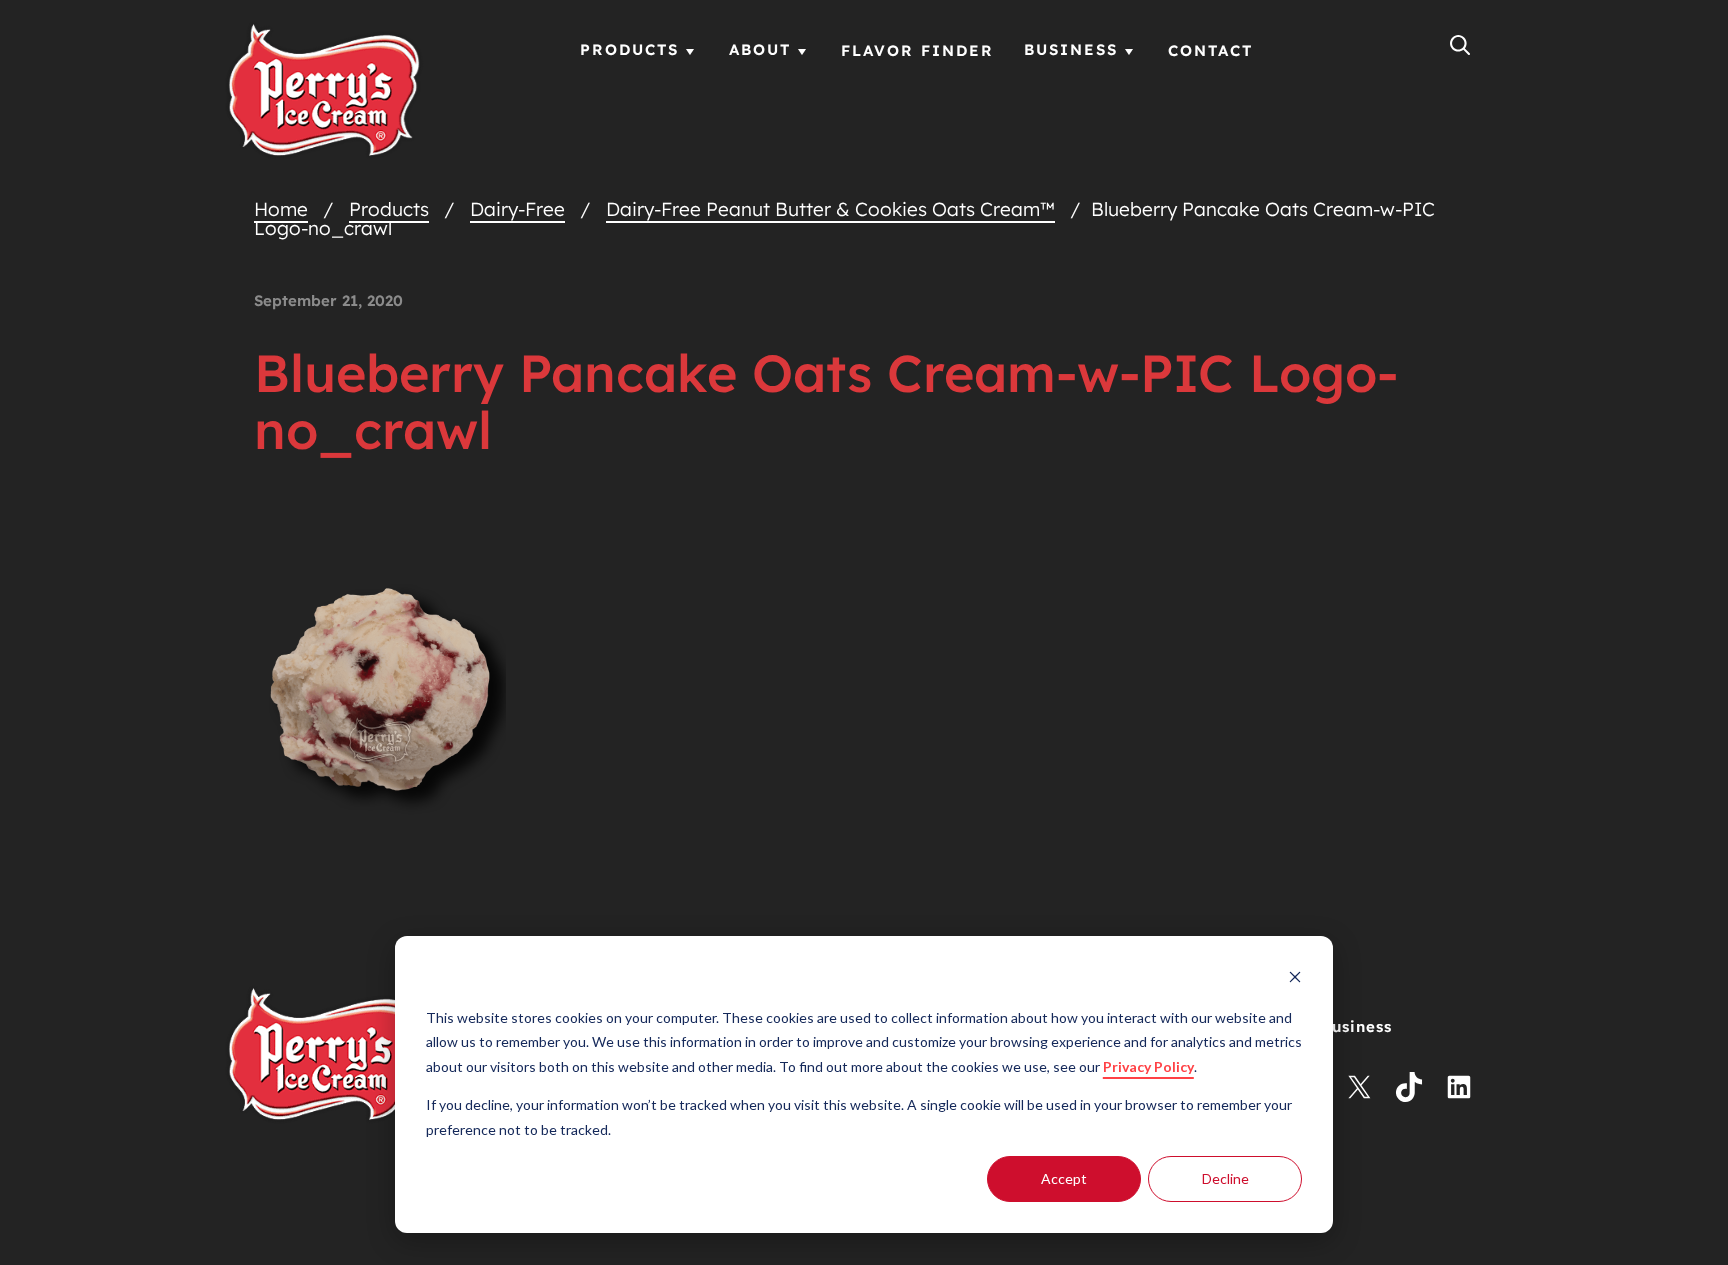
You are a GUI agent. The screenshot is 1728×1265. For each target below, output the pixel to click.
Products (389, 209)
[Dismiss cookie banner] (1295, 979)
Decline (1225, 1178)
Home (281, 209)
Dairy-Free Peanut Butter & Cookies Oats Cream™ (830, 209)
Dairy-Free (517, 209)
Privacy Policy (1148, 1066)
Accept (1064, 1178)
